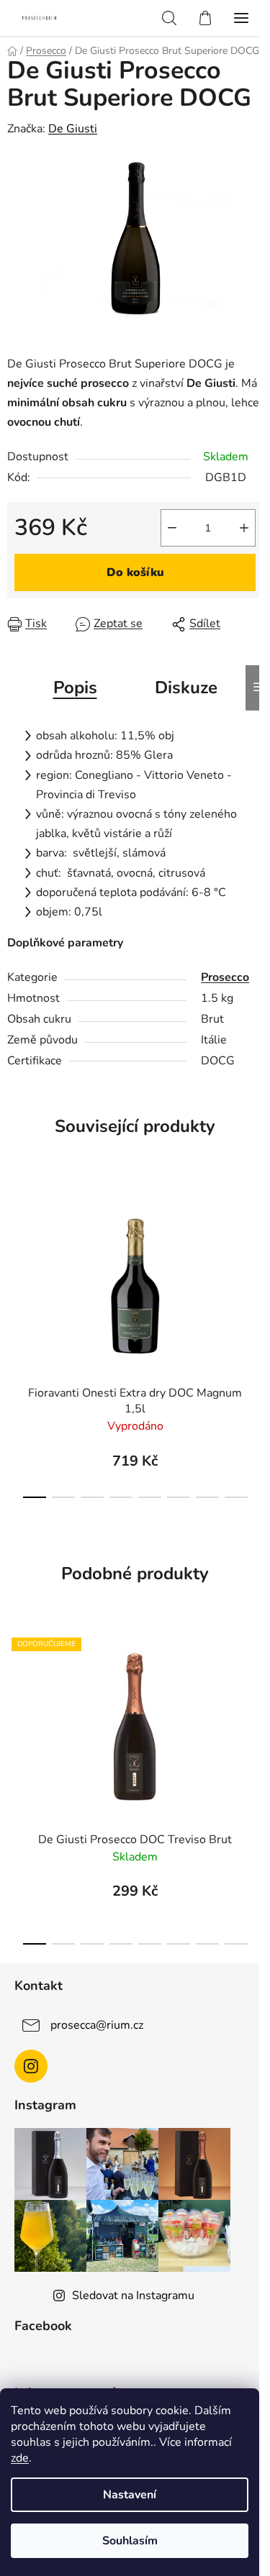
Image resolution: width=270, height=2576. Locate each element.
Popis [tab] (75, 688)
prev (15, 1255)
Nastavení (130, 2495)
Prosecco (225, 977)
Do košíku (135, 572)
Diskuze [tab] (186, 688)
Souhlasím (130, 2541)
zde (20, 2458)
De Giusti (73, 129)
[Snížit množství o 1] (172, 528)
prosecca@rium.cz (97, 2024)
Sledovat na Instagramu (133, 2296)
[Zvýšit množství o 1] (244, 528)
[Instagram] (31, 2066)
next (255, 1255)
